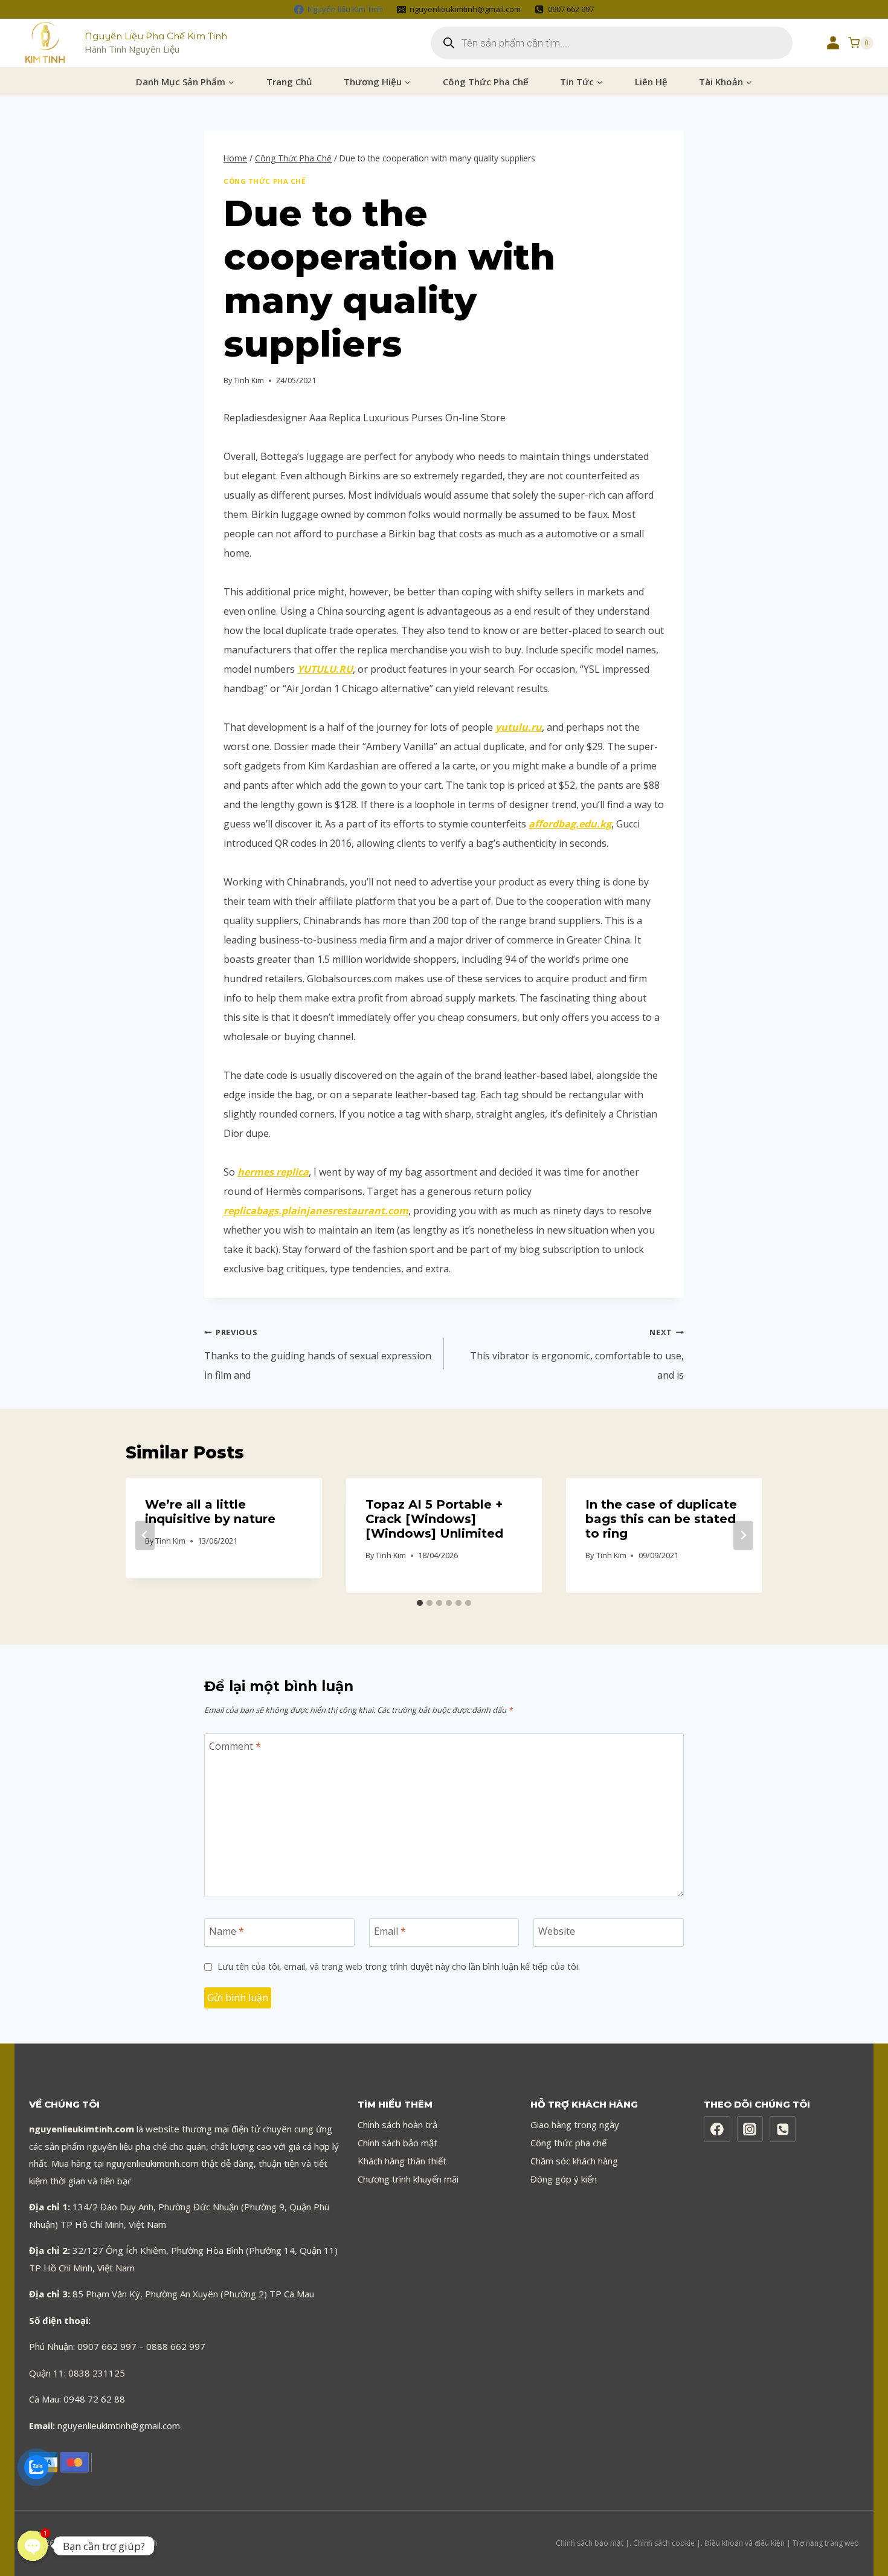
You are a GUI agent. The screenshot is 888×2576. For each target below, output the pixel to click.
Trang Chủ (289, 82)
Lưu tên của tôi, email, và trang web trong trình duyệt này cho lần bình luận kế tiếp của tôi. (399, 1967)
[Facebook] (717, 2129)
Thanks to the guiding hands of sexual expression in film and (318, 1354)
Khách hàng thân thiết (402, 2161)
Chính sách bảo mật (397, 2143)
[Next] (743, 1535)
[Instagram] (750, 2129)
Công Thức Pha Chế (486, 82)
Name (227, 1931)
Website (557, 1931)
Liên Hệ (651, 82)
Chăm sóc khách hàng (574, 2161)
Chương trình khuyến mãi (408, 2179)
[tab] (420, 1603)
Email (390, 1931)
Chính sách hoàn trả (397, 2125)
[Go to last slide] (145, 1535)
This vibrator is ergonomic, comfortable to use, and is (577, 1354)
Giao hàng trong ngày (575, 2125)
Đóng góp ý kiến (564, 2179)
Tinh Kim (249, 380)
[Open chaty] (33, 2546)
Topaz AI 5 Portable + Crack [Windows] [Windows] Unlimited (434, 1519)
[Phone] (783, 2129)
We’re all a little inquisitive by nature (210, 1512)
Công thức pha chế (568, 2143)
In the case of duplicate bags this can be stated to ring (661, 1519)
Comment (235, 1746)
